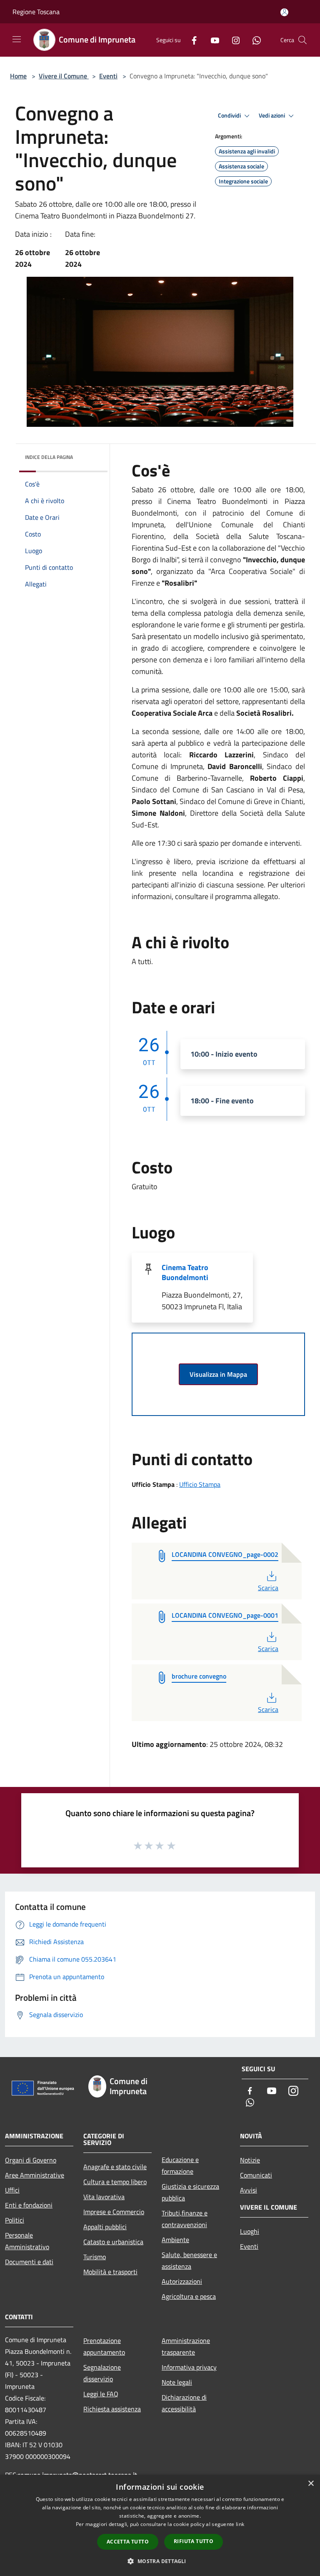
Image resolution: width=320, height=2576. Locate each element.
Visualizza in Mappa (218, 1374)
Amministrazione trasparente (186, 2346)
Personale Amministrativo (27, 2241)
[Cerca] (302, 40)
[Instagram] (232, 40)
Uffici (12, 2190)
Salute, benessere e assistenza (189, 2260)
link (240, 2524)
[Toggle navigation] (17, 39)
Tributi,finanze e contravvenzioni (185, 2219)
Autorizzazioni (182, 2281)
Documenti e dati (29, 2262)
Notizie (250, 2160)
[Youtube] (212, 40)
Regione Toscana (36, 12)
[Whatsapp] (253, 40)
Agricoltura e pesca (189, 2296)
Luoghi (250, 2231)
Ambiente (175, 2240)
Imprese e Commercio (114, 2212)
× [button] (311, 2484)
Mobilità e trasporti (110, 2272)
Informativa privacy (189, 2367)
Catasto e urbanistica (113, 2242)
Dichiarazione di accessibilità (184, 2403)
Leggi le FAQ (101, 2394)
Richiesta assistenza (112, 2409)
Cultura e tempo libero (115, 2182)
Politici (15, 2220)
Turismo (95, 2257)
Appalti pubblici (105, 2227)
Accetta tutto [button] (128, 2542)
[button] (160, 2561)
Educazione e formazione (180, 2165)
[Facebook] (191, 40)
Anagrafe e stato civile (115, 2167)
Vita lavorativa (104, 2197)
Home (18, 76)
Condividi (230, 115)
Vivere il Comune (64, 76)
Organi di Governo (31, 2160)
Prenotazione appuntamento (104, 2346)
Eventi (108, 76)
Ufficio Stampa (200, 1484)
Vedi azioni (272, 115)
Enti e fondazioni (29, 2205)
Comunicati (256, 2175)
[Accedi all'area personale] (284, 12)
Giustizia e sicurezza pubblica (190, 2192)
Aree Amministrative (35, 2175)
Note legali (177, 2382)
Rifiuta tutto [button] (194, 2541)
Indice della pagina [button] (49, 457)
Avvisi (249, 2190)
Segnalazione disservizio (102, 2373)
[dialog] (160, 2525)
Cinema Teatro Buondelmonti (185, 1272)
